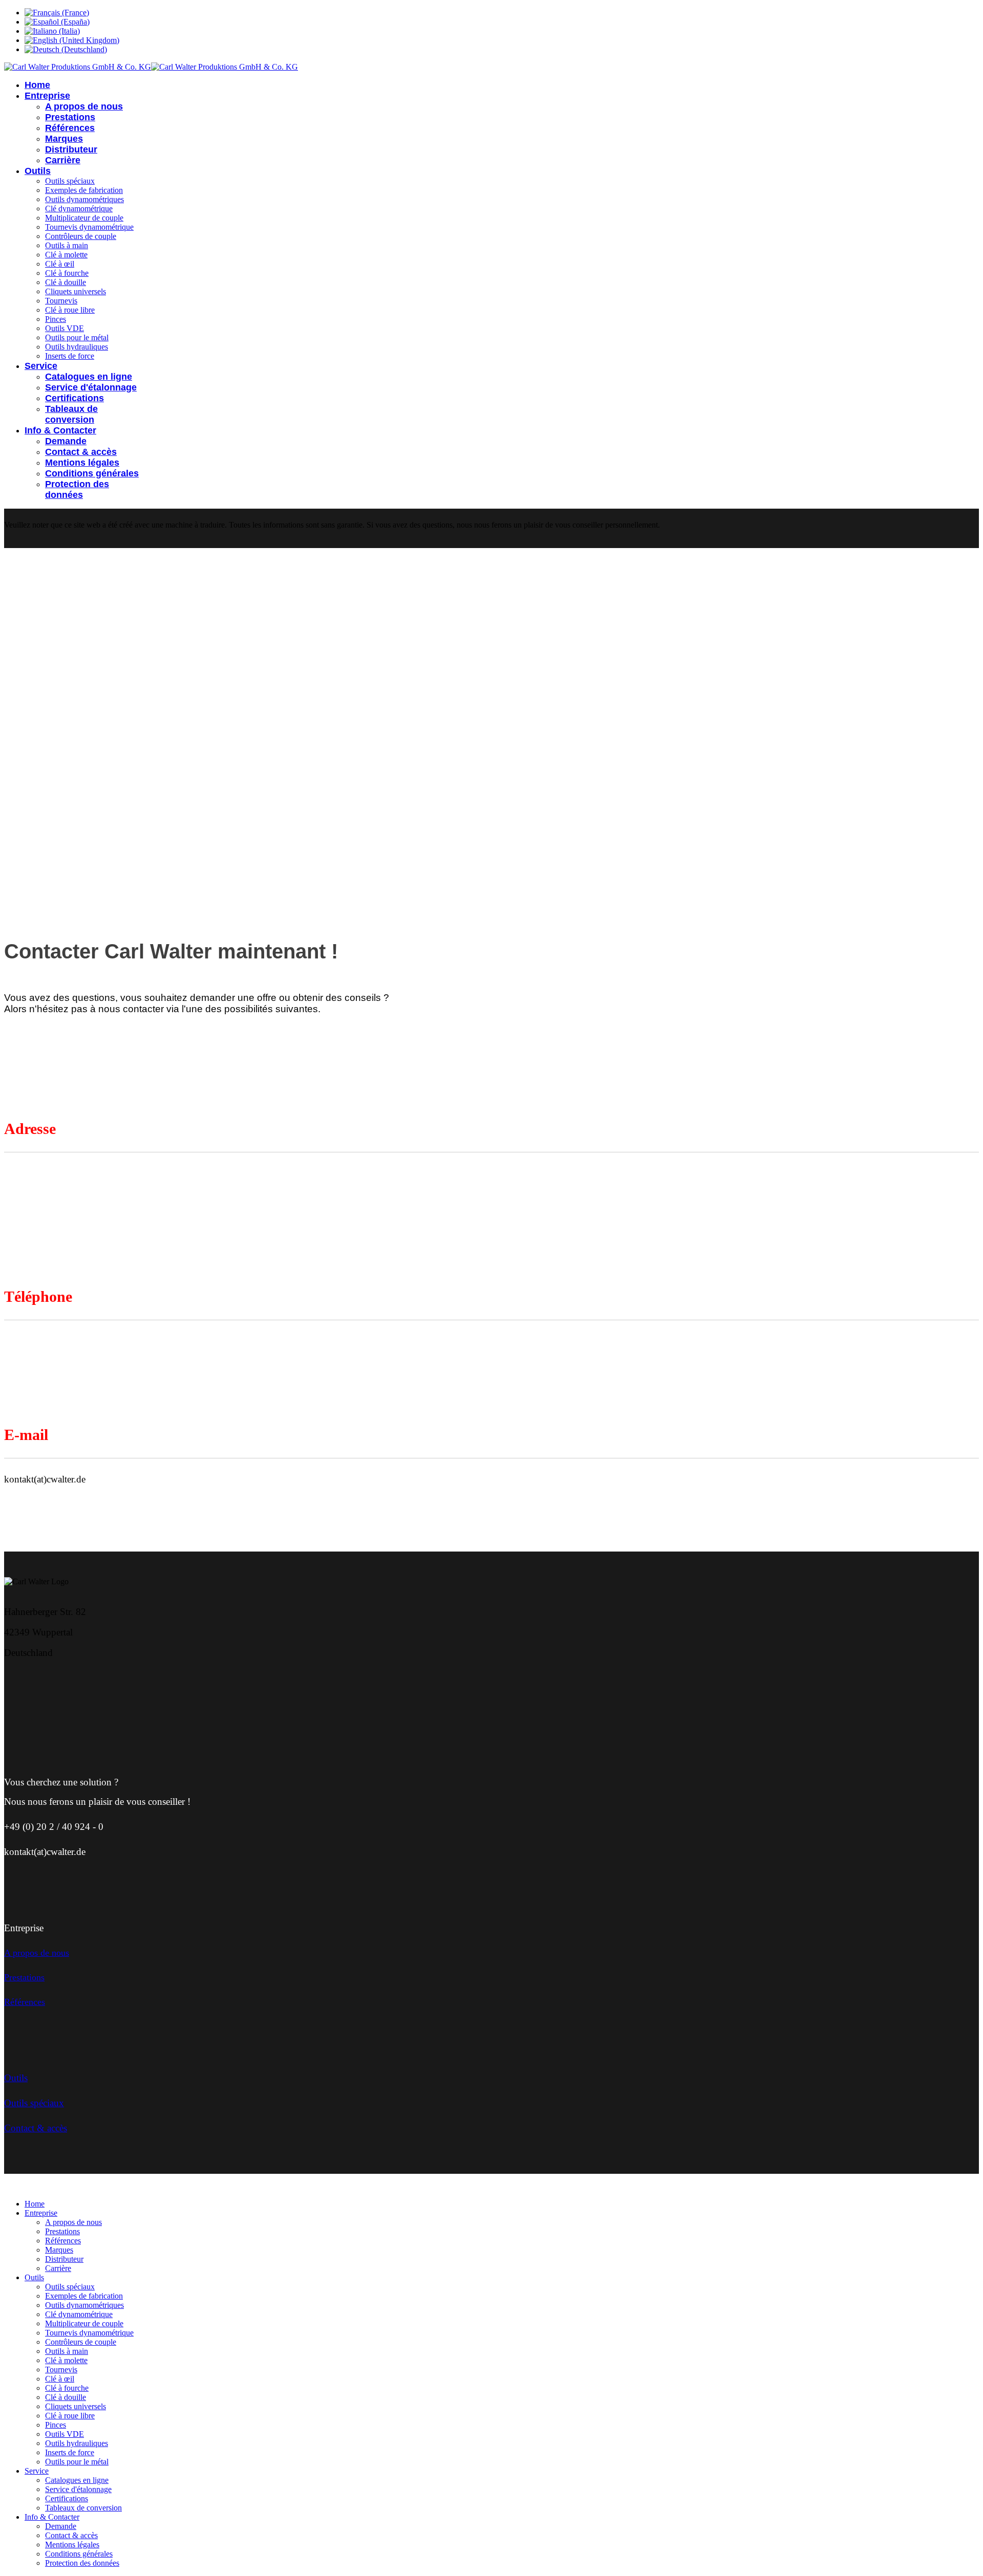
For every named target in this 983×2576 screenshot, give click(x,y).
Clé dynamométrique (79, 209)
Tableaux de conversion (71, 414)
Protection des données (77, 489)
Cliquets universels (76, 291)
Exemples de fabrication (84, 190)
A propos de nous (84, 106)
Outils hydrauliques (77, 347)
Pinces (56, 319)
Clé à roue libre (70, 310)
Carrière (63, 160)
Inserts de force (70, 356)
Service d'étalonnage (91, 387)
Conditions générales (92, 473)
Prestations (70, 117)
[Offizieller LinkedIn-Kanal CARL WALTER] (60, 1685)
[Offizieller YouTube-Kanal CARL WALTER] (35, 1685)
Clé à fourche (67, 273)
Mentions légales (82, 463)
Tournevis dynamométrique (89, 227)
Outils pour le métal (77, 337)
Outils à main (67, 245)
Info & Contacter (60, 430)
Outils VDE (65, 328)
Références (70, 128)
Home (37, 85)
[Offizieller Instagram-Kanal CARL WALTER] (112, 1685)
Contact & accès (81, 452)
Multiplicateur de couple (84, 218)
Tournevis (61, 301)
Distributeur (71, 149)
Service (41, 366)
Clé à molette (66, 255)
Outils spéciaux (70, 181)
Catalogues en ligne (89, 377)
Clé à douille (66, 282)
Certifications (74, 398)
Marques (64, 139)
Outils (38, 171)
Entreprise (47, 96)
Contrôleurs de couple (81, 236)
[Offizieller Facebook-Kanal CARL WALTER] (86, 1685)
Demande (66, 441)
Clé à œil (60, 264)
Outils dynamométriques (84, 199)
